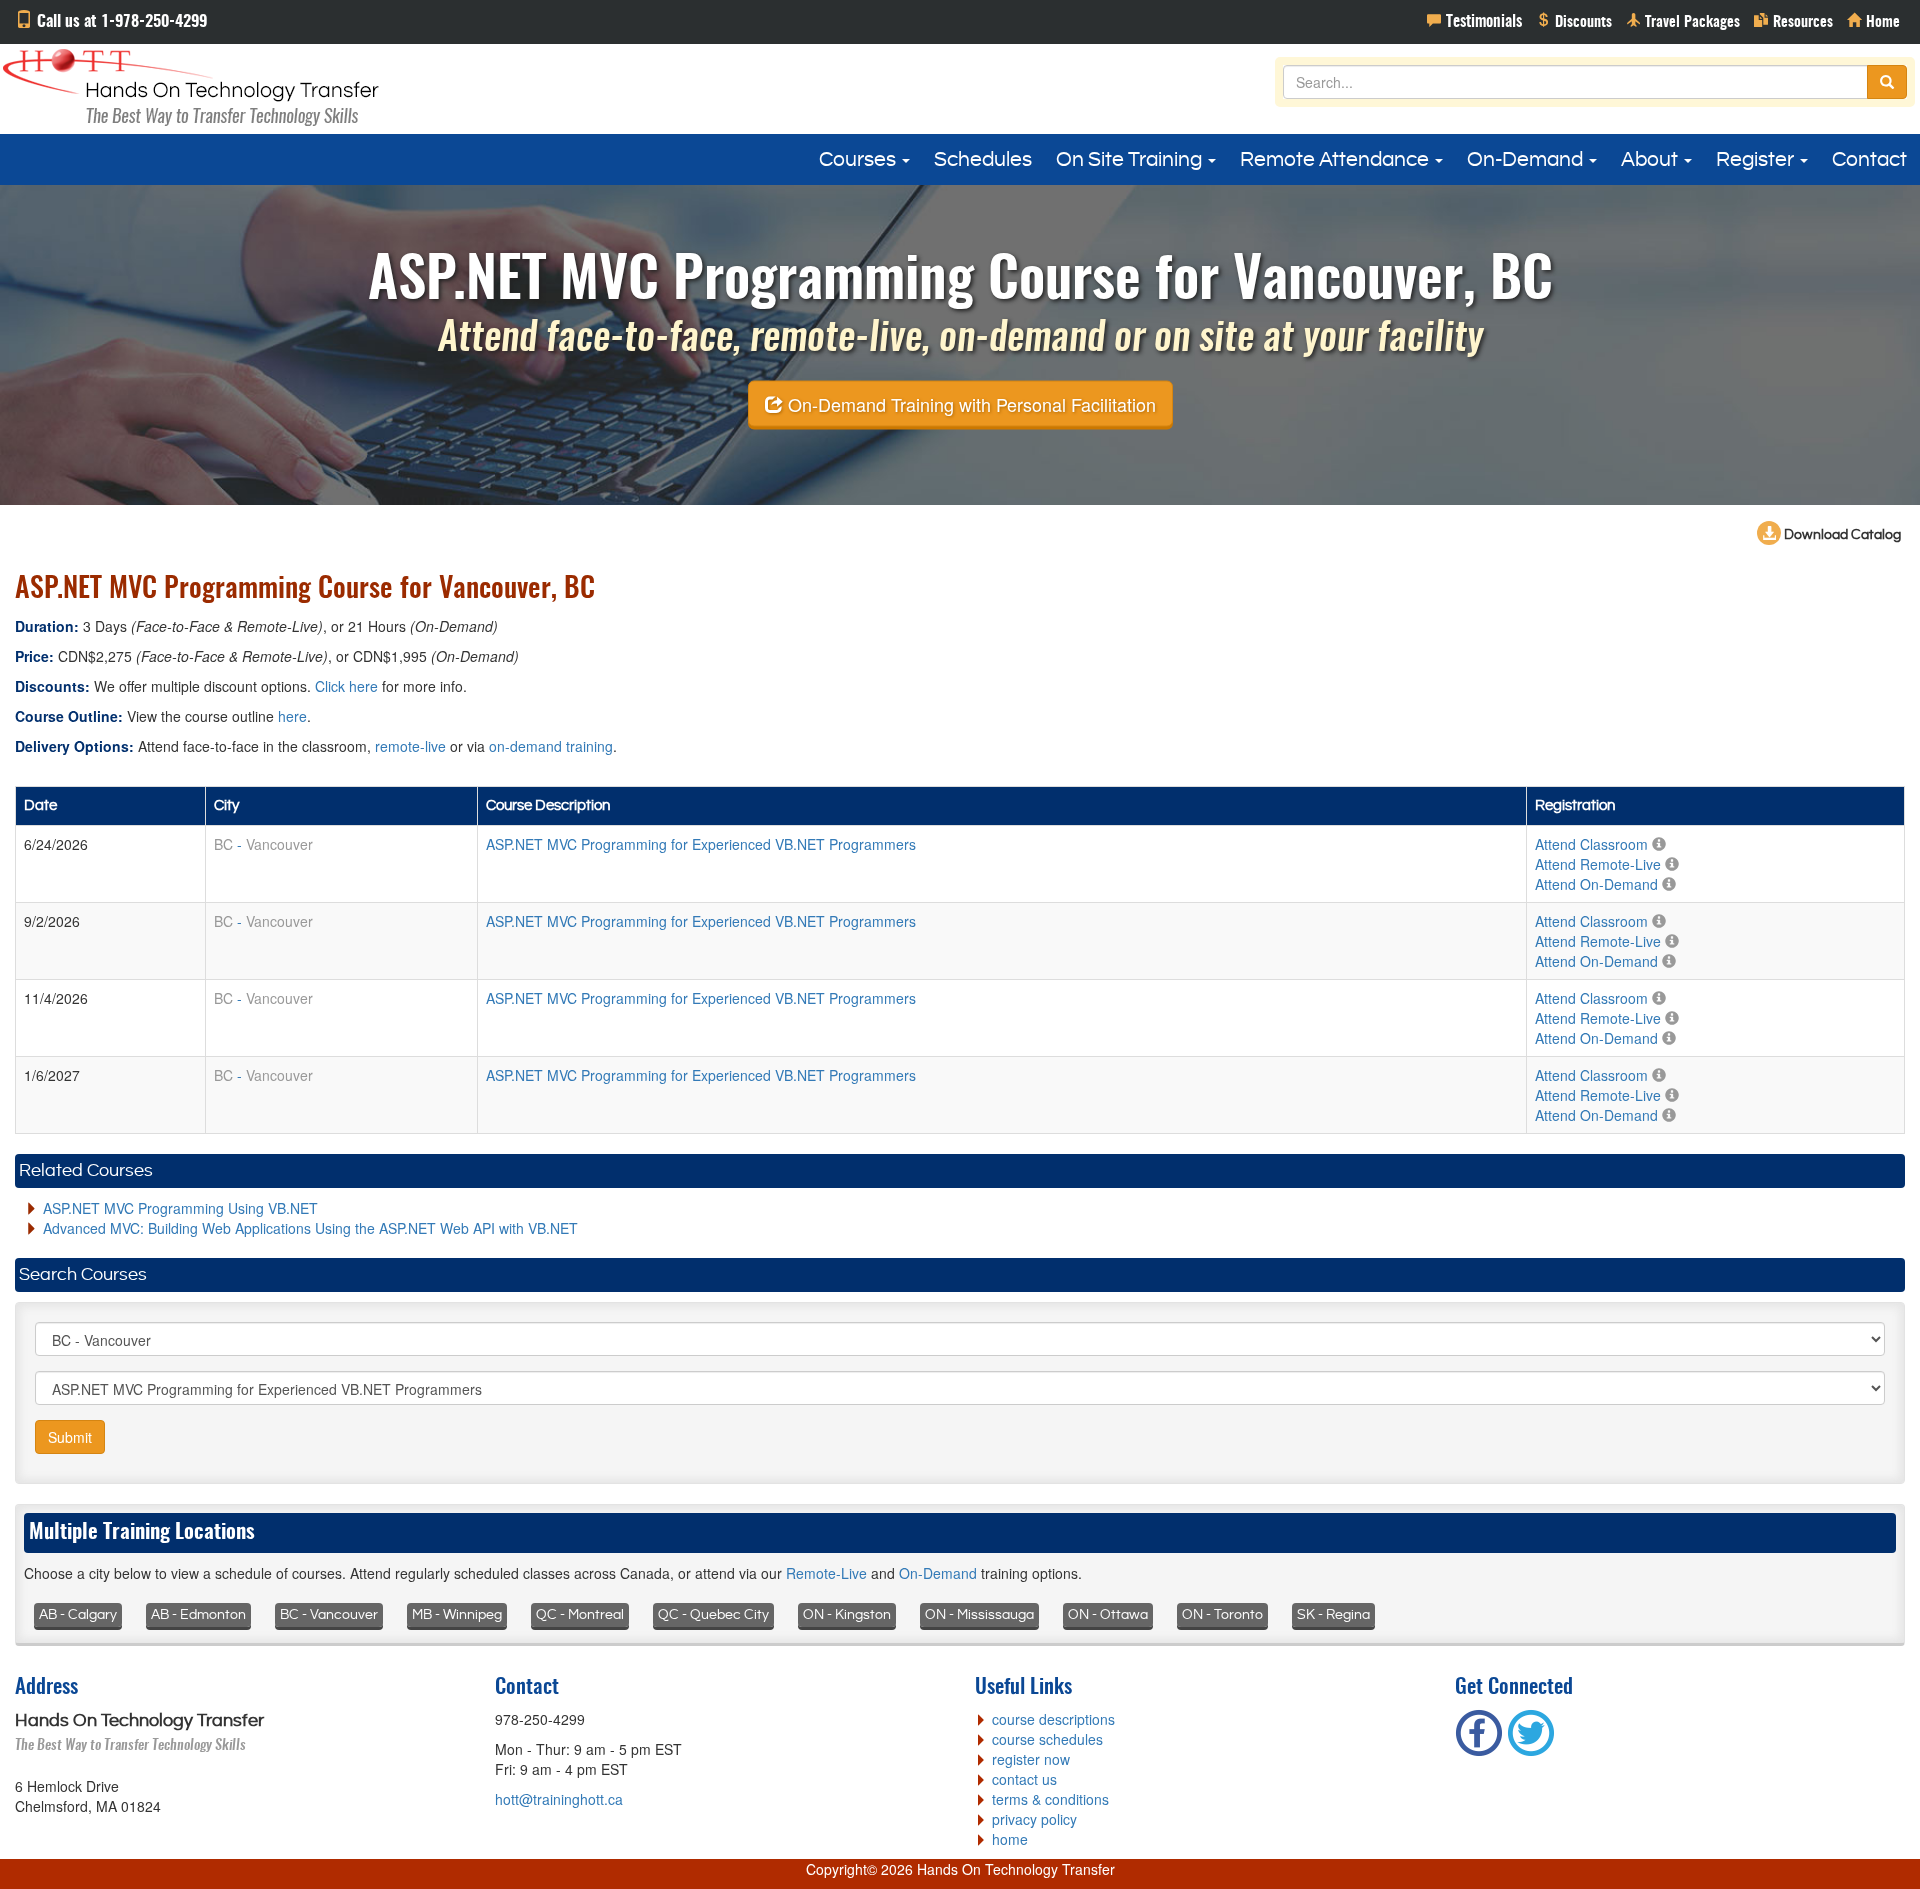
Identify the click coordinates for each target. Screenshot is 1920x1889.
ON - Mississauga (979, 1615)
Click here (346, 686)
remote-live (410, 746)
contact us (1024, 1779)
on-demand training (551, 746)
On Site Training (1131, 160)
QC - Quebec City (713, 1615)
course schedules (1047, 1739)
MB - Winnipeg (457, 1615)
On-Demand (1527, 160)
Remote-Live (826, 1573)
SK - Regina (1333, 1615)
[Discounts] (1574, 20)
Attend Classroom (1591, 844)
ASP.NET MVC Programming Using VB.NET (180, 1208)
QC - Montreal (580, 1615)
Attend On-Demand (1596, 884)
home (1010, 1839)
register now (1031, 1759)
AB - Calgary (78, 1615)
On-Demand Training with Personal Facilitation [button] (969, 403)
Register (1757, 160)
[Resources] (1793, 20)
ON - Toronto (1222, 1615)
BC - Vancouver (329, 1615)
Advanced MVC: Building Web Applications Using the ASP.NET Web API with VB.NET (310, 1228)
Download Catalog (1841, 535)
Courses (859, 160)
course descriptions (1053, 1719)
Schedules (983, 160)
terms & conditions (1050, 1799)
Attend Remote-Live (1598, 864)
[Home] (1873, 20)
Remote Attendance (1336, 160)
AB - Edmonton (198, 1615)
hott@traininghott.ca (559, 1799)
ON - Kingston (847, 1615)
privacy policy (1034, 1819)
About (1651, 160)
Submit (70, 1437)
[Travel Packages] (1683, 20)
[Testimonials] (1474, 20)
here (292, 716)
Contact (1869, 160)
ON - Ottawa (1108, 1615)
